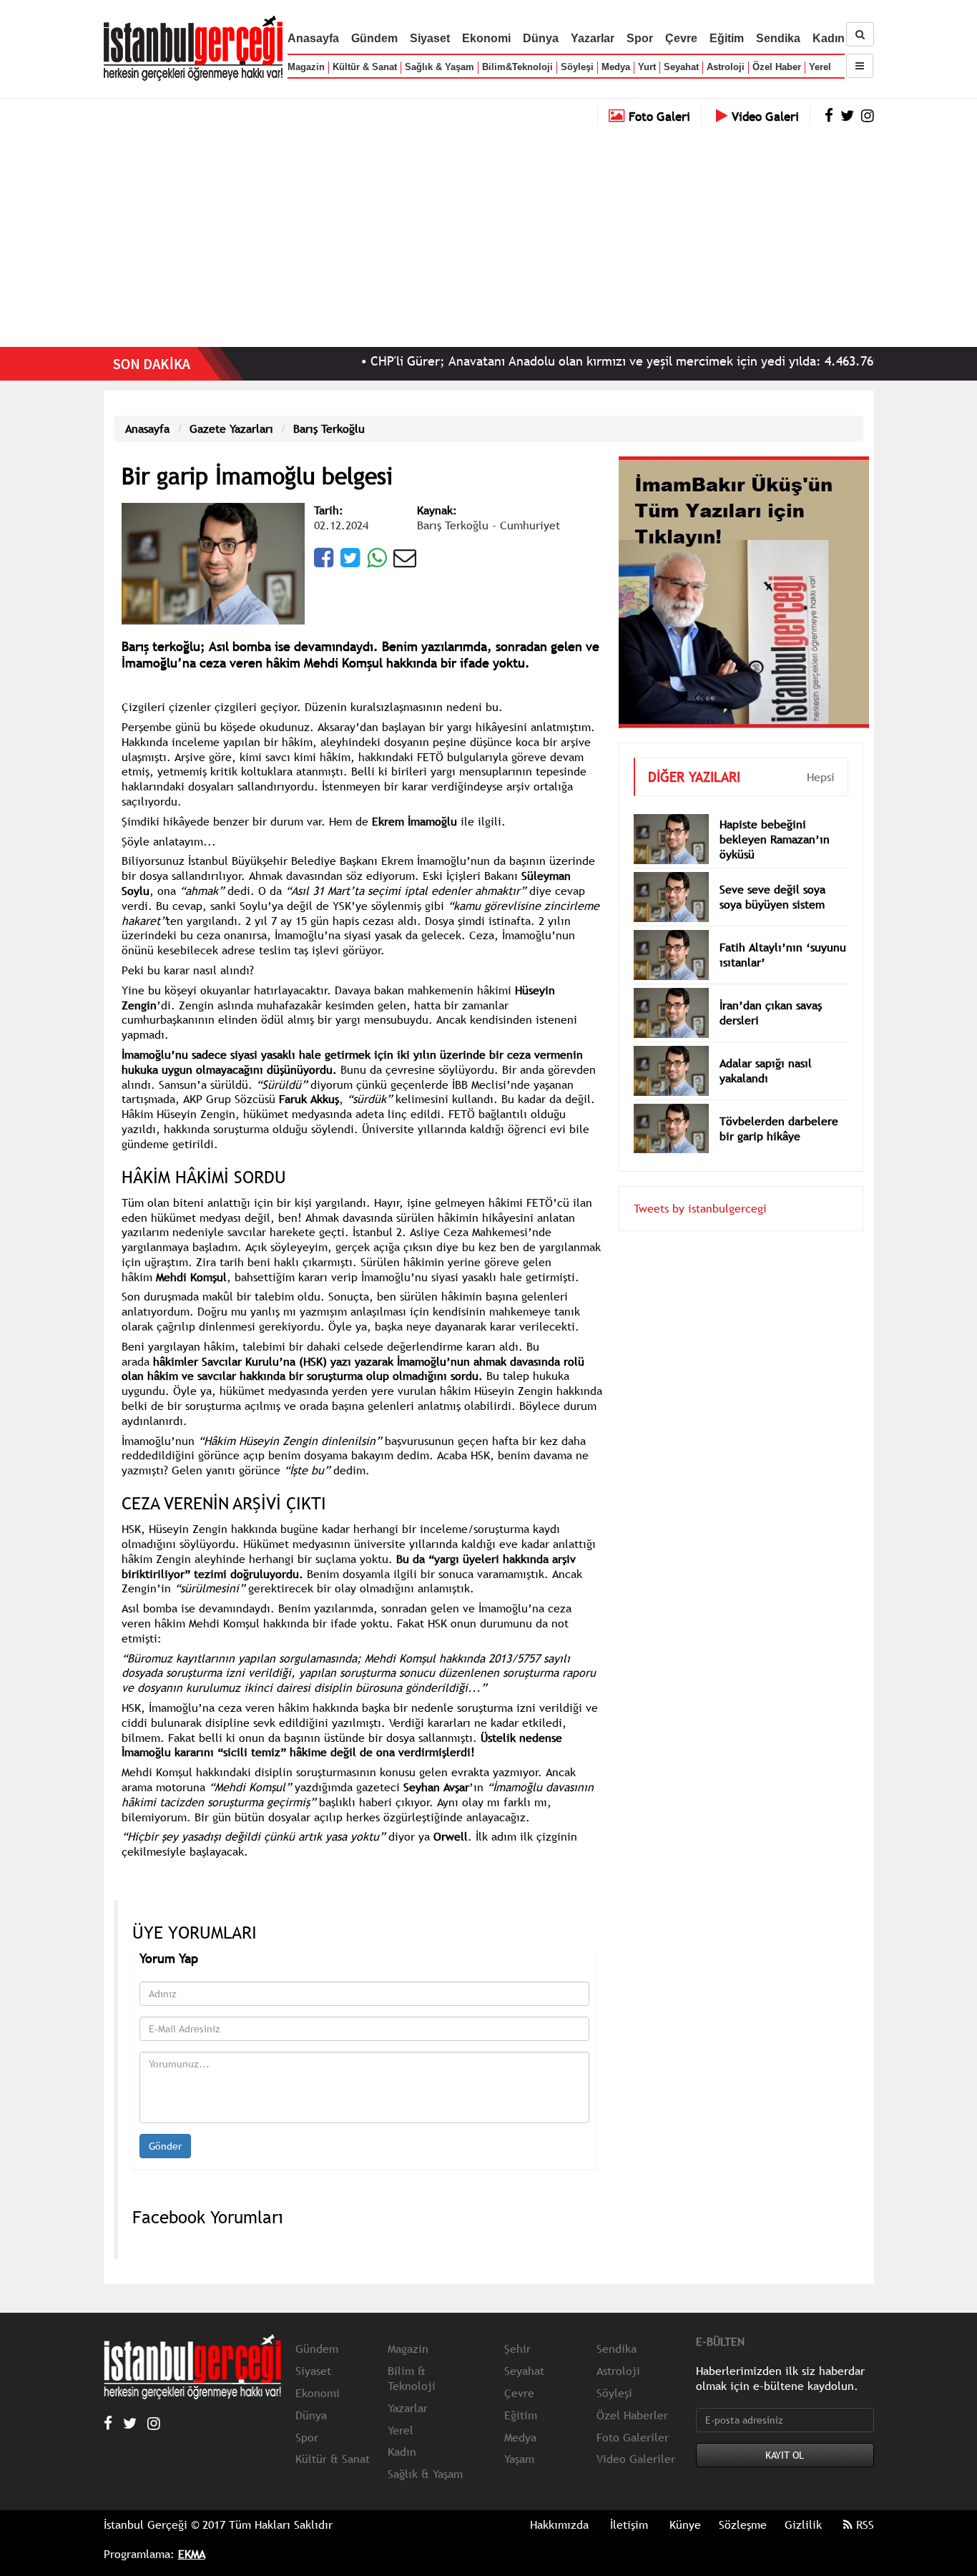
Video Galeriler (636, 2459)
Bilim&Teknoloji (517, 67)
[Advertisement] (488, 232)
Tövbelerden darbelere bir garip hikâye (779, 1128)
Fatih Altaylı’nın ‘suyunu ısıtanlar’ (783, 955)
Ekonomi (486, 38)
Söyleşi (577, 67)
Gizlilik (803, 2524)
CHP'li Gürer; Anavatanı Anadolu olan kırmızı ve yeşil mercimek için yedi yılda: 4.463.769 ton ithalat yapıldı (618, 361)
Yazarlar (593, 38)
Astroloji (726, 67)
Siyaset (430, 38)
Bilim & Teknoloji (412, 2378)
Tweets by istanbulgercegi (700, 1208)
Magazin (306, 67)
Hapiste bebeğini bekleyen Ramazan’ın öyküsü (775, 839)
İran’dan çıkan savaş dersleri (771, 1013)
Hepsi (821, 777)
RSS (863, 2524)
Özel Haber (777, 67)
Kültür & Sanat (365, 67)
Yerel (820, 67)
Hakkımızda (559, 2524)
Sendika (778, 38)
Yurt (647, 67)
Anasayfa (313, 38)
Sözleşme (743, 2524)
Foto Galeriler (633, 2437)
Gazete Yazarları (231, 428)
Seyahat (681, 67)
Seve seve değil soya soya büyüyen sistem (772, 897)
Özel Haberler (632, 2415)
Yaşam (519, 2459)
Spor (640, 38)
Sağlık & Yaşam (440, 67)
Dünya (541, 38)
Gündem (374, 38)
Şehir (517, 2349)
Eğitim (727, 38)
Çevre (681, 38)
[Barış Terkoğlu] (213, 562)
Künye (685, 2524)
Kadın (829, 38)
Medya (616, 67)
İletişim (629, 2524)
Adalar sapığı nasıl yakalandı (766, 1071)
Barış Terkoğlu (329, 428)
